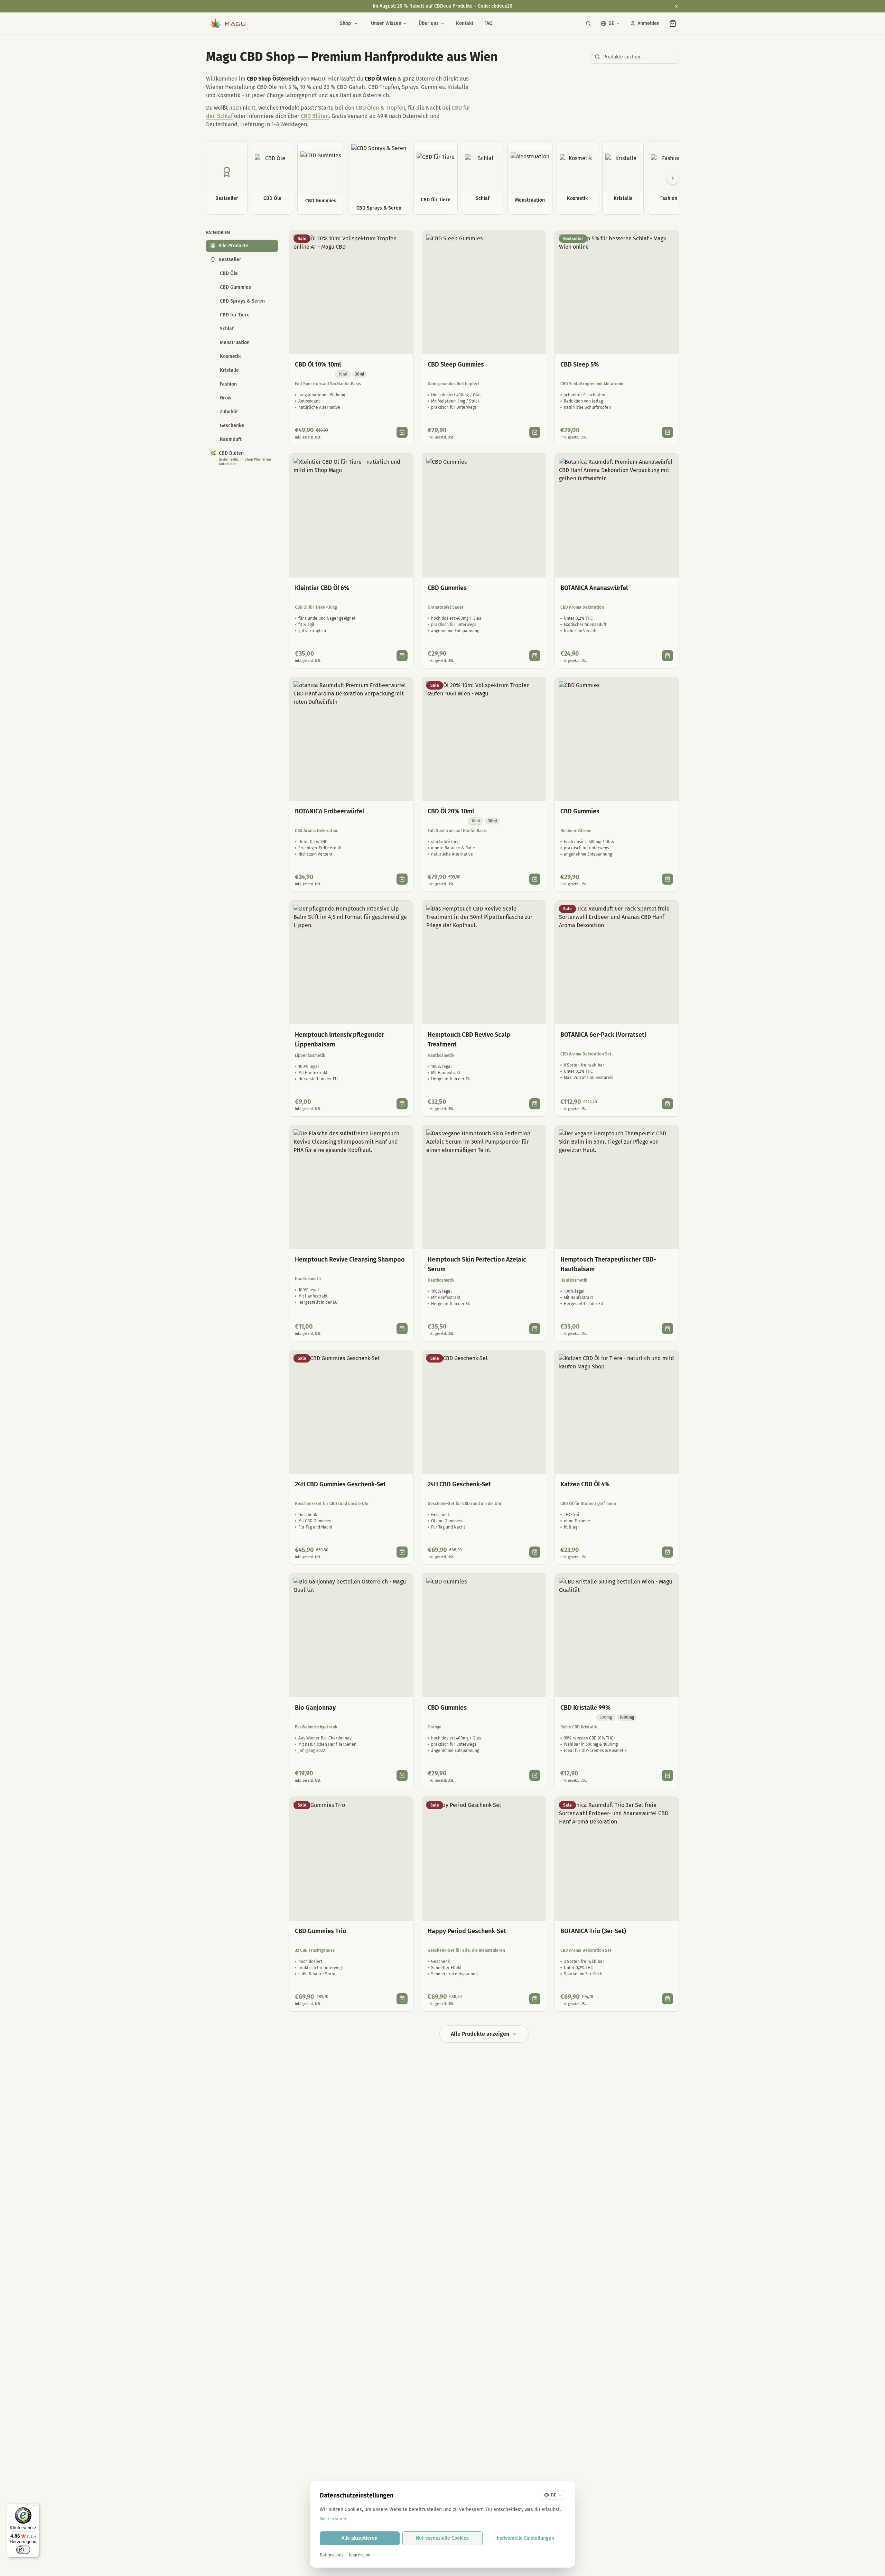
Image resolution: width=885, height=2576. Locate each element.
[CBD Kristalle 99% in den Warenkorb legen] (668, 1775)
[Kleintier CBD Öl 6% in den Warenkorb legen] (402, 656)
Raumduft (231, 439)
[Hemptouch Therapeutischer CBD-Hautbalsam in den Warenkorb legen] (668, 1329)
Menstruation (235, 343)
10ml (343, 374)
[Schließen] (677, 6)
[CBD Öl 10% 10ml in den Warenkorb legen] (402, 432)
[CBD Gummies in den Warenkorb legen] (535, 656)
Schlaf (227, 329)
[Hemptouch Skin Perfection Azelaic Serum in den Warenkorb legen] (535, 1329)
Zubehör (229, 412)
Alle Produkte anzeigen (480, 2034)
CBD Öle (229, 273)
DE (611, 23)
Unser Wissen (386, 23)
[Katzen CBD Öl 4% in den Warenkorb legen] (668, 1552)
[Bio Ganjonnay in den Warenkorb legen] (402, 1775)
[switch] (23, 2550)
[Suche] (588, 24)
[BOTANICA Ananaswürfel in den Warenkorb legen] (668, 656)
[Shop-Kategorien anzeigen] (356, 24)
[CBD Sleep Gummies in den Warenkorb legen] (535, 432)
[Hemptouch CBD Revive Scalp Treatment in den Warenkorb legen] (535, 1104)
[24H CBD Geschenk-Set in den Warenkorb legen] (535, 1552)
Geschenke (232, 426)
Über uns (429, 23)
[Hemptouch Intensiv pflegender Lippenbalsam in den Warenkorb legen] (402, 1104)
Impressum (360, 2555)
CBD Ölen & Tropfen (380, 108)
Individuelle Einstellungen (525, 2538)
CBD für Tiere (235, 315)
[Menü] (35, 2508)
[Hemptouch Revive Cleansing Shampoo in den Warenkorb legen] (402, 1329)
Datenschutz (332, 2555)
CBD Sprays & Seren (242, 301)
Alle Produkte (233, 246)
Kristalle (229, 370)
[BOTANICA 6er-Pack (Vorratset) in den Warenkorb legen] (668, 1104)
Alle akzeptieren (360, 2538)
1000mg (627, 1717)
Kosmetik (230, 356)
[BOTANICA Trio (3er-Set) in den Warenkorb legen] (668, 1999)
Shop (345, 23)
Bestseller (230, 260)
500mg (606, 1717)
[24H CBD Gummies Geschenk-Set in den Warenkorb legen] (402, 1552)
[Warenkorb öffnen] (673, 24)
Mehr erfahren (334, 2519)
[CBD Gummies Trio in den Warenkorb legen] (402, 1999)
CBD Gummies (235, 287)
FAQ (488, 23)
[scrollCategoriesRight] (673, 178)
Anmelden (649, 23)
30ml (360, 374)
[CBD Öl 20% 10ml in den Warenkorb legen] (535, 879)
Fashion (228, 384)
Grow (226, 398)
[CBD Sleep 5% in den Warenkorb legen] (668, 432)
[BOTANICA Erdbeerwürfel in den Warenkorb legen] (402, 879)
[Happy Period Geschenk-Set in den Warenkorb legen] (535, 1999)
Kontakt (465, 23)
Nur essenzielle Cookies (442, 2538)
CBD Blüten (315, 116)
